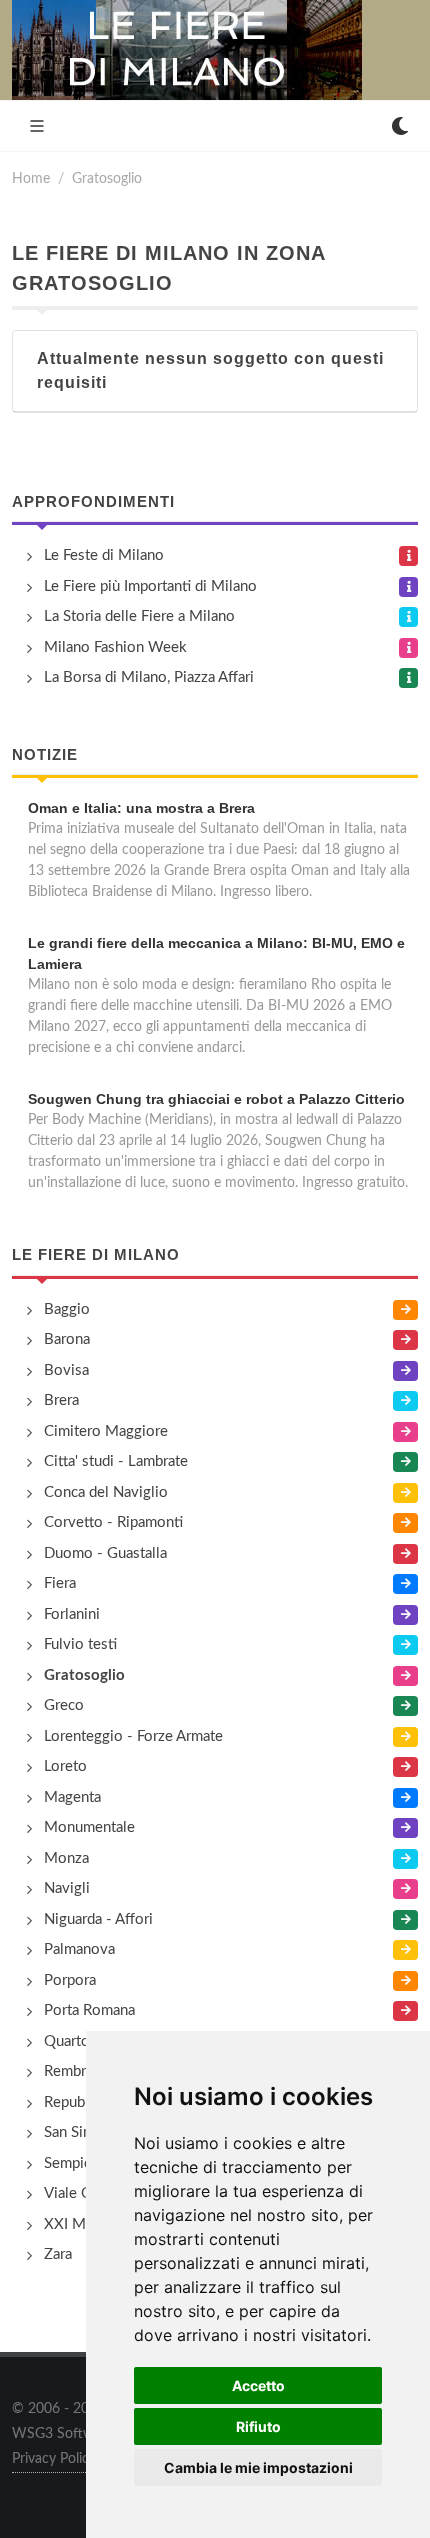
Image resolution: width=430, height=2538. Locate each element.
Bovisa (66, 1370)
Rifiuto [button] (258, 2426)
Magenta (72, 1797)
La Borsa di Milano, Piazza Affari (149, 677)
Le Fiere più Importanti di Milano (150, 586)
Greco (64, 1705)
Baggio (67, 1309)
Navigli (67, 1888)
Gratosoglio (107, 178)
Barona (67, 1339)
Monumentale (89, 1827)
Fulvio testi (80, 1644)
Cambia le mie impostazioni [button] (258, 2467)
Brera (61, 1400)
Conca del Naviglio (106, 1492)
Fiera (60, 1583)
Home (31, 178)
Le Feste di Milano (104, 555)
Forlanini (72, 1614)
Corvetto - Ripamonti (113, 1522)
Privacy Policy (54, 2459)
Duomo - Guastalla (105, 1553)
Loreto (65, 1766)
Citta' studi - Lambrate (116, 1461)
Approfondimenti (93, 501)
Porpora (70, 1980)
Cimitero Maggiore (106, 1431)
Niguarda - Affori (98, 1919)
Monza (66, 1858)
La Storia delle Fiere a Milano (139, 616)
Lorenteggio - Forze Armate (133, 1736)
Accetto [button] (258, 2385)
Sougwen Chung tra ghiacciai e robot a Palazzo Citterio (216, 1099)
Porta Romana (89, 2010)
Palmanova (79, 1949)
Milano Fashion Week (115, 647)
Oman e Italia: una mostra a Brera (141, 808)
